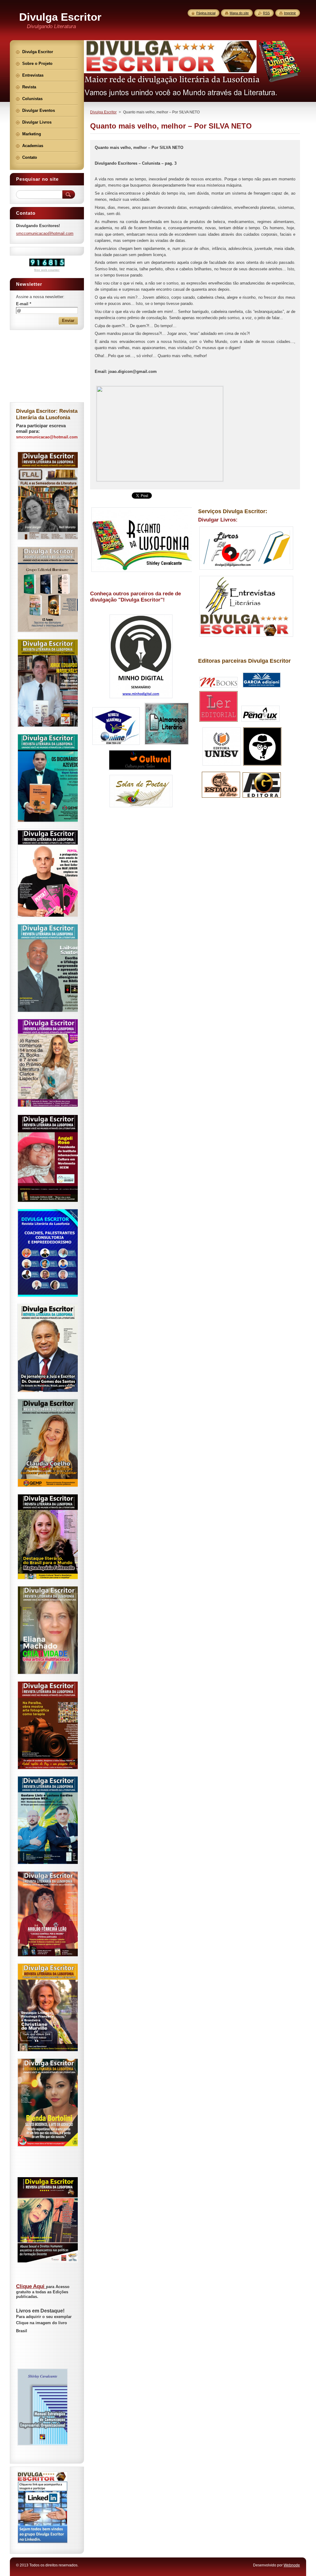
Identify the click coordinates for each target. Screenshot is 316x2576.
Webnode (292, 2565)
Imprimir (290, 13)
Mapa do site (239, 13)
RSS (266, 13)
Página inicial (206, 13)
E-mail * (24, 304)
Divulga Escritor (103, 112)
